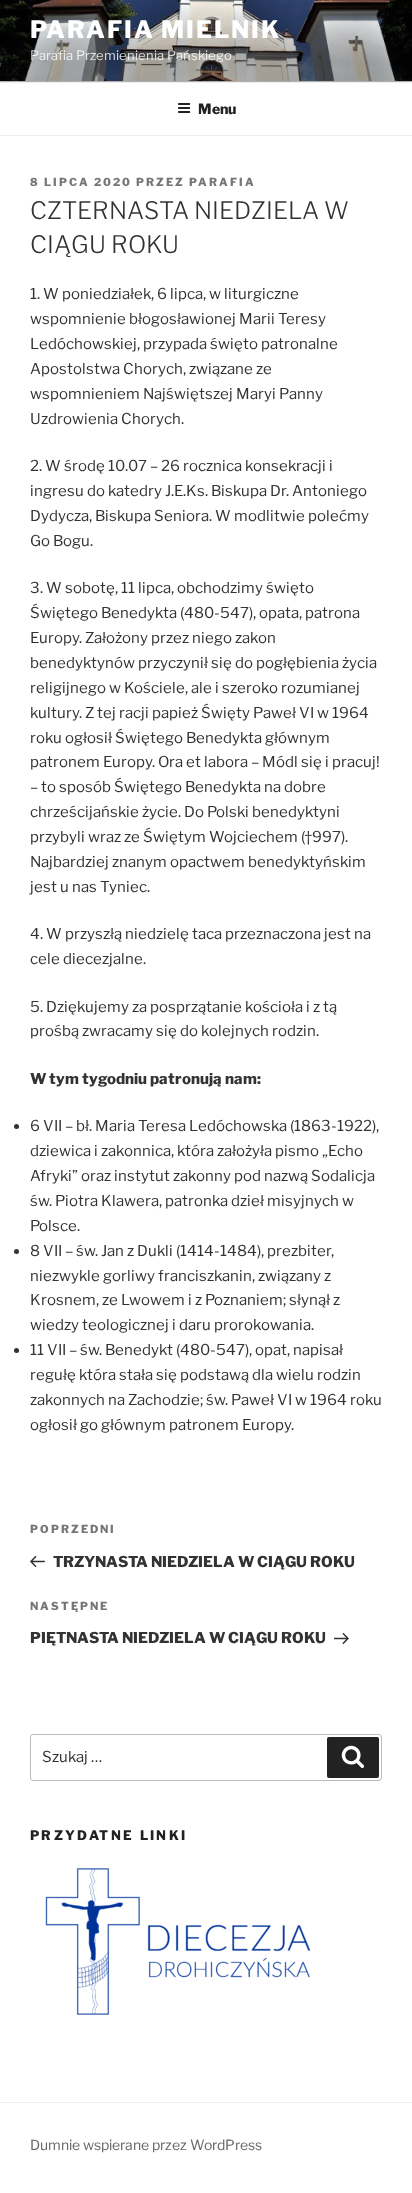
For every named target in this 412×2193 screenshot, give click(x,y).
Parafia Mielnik (155, 29)
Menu (217, 108)
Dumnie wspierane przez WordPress (146, 2144)
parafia (222, 182)
